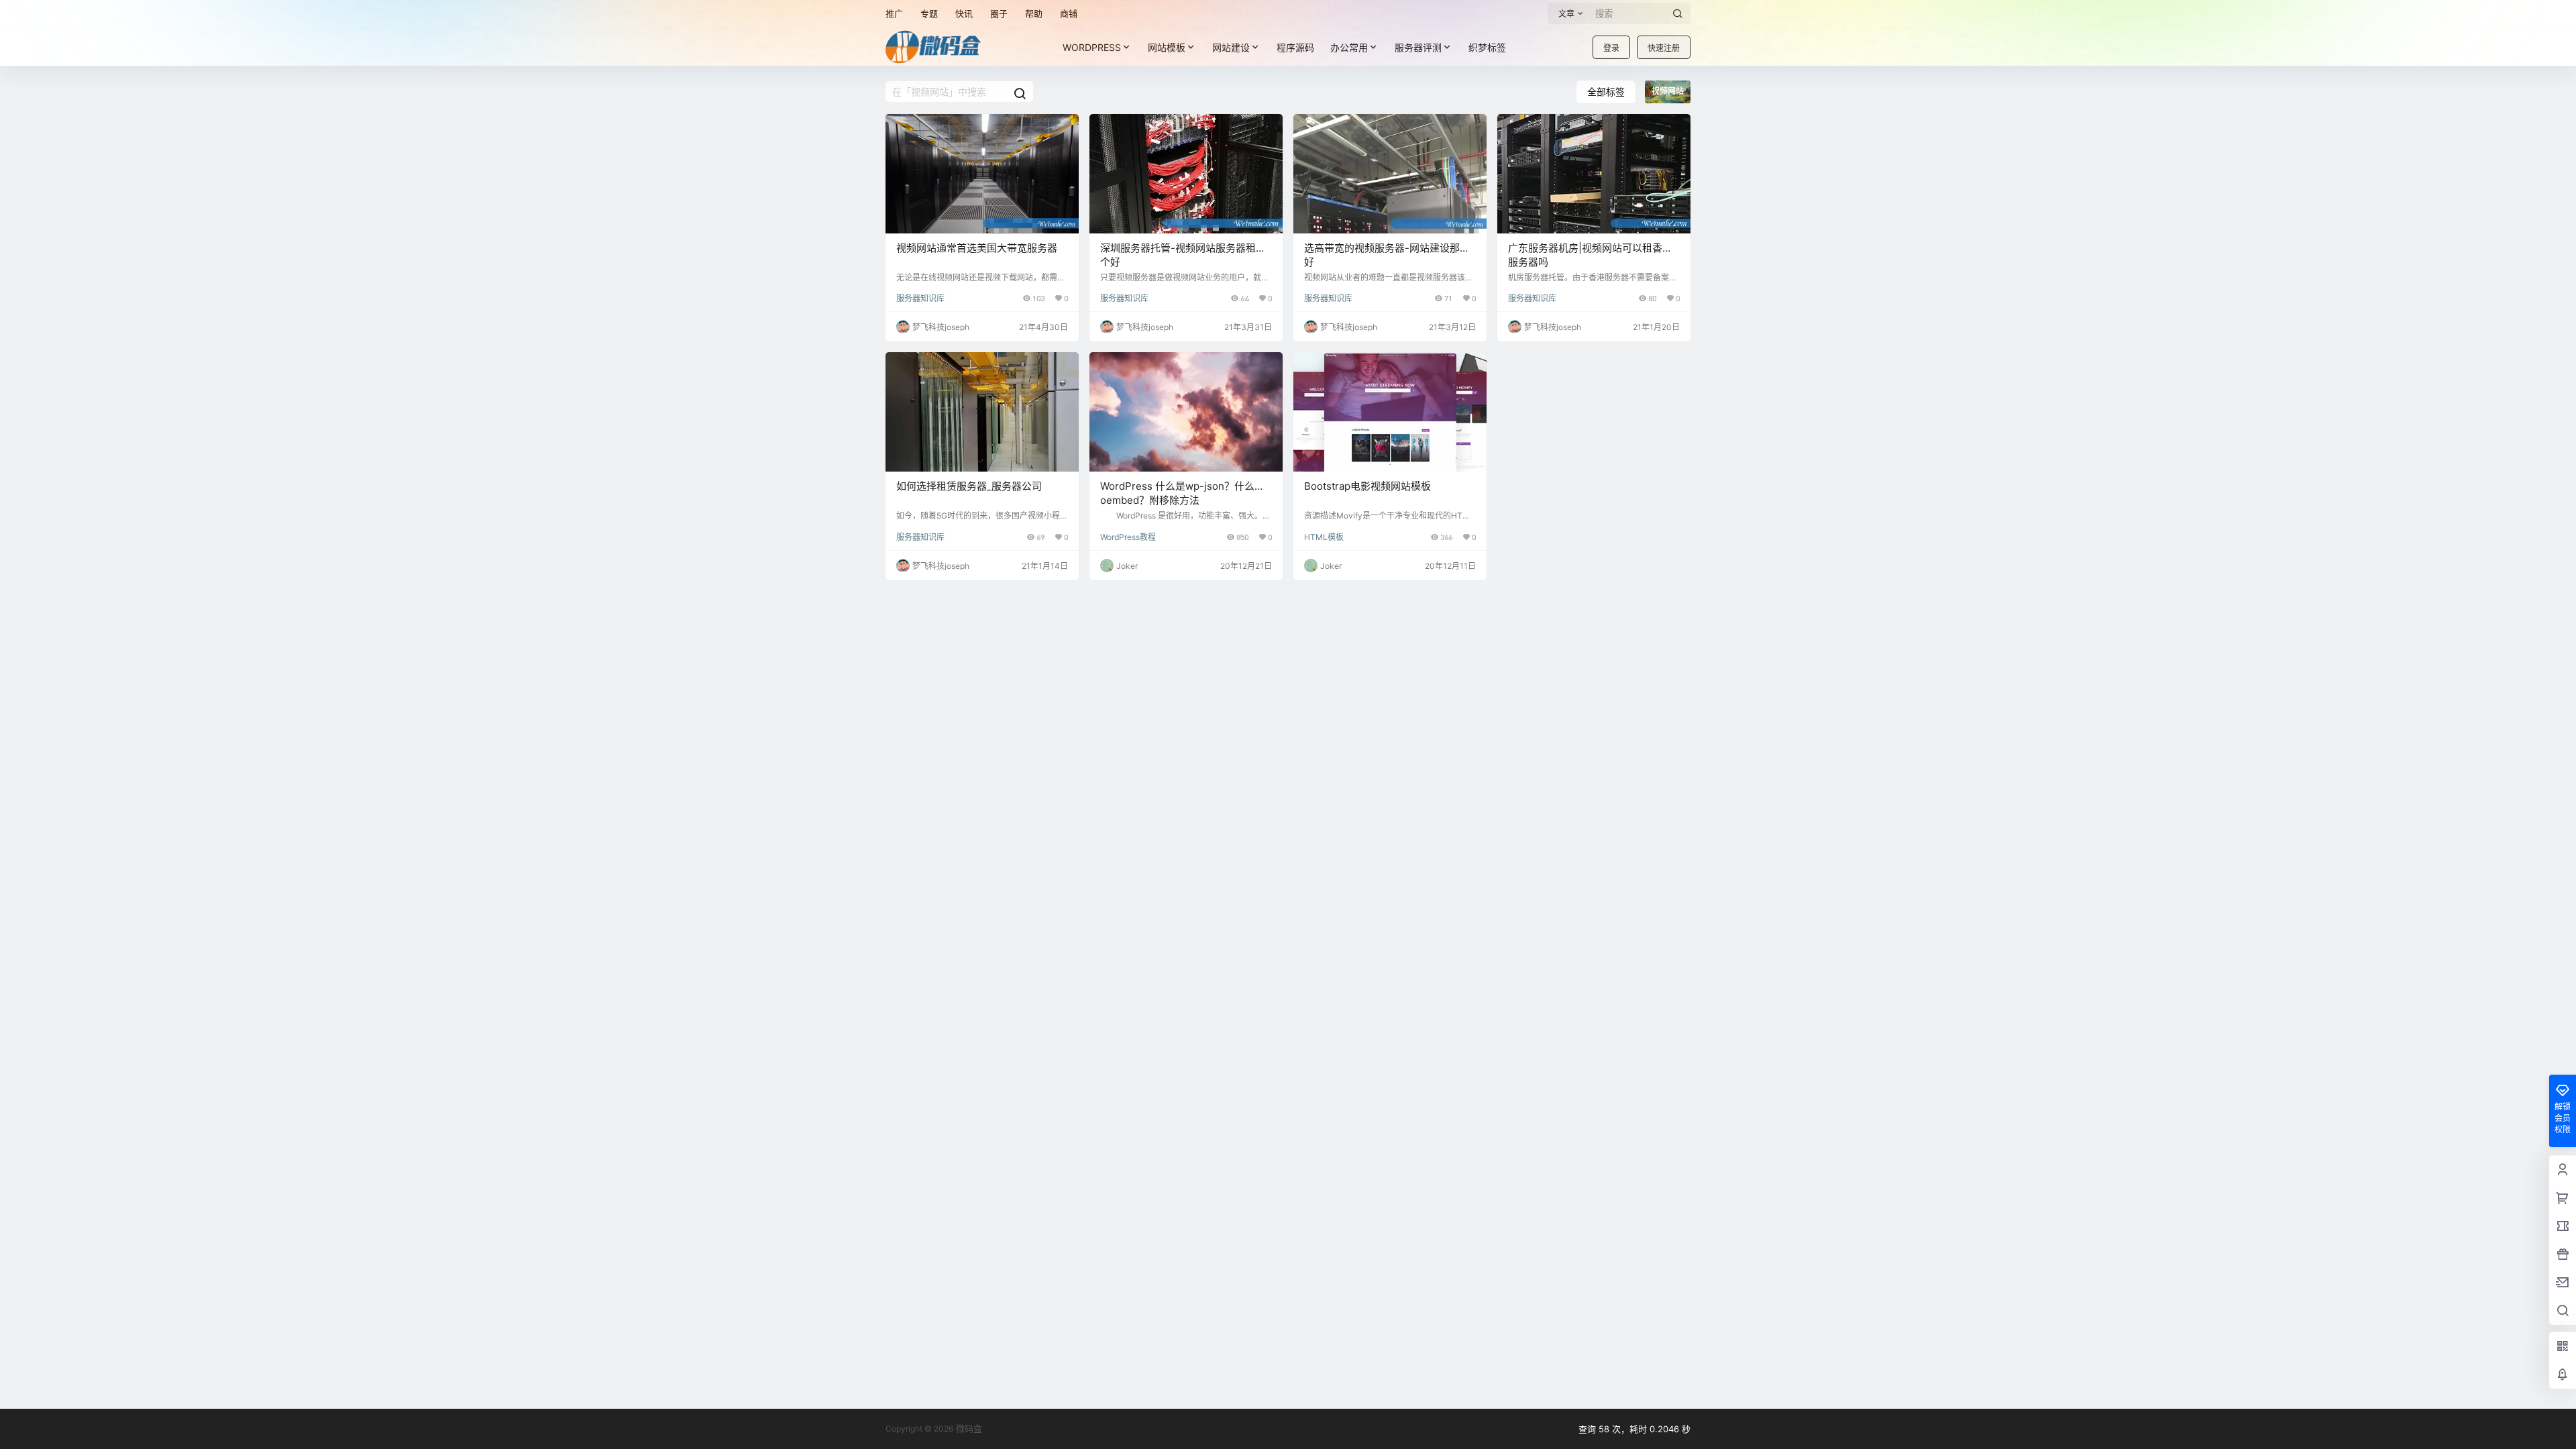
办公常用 (1349, 47)
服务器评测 (1418, 47)
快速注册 (1664, 48)
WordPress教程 (1128, 537)
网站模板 (1167, 47)
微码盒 (968, 1428)
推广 (894, 13)
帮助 (1034, 13)
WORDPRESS (1092, 47)
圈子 (999, 13)
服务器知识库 (920, 298)
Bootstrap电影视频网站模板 (1367, 486)
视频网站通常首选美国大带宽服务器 (977, 248)
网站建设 (1231, 47)
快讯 (964, 13)
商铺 (1069, 13)
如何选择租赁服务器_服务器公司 (969, 486)
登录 (1611, 48)
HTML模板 (1324, 537)
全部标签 (1606, 92)
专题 (929, 13)
